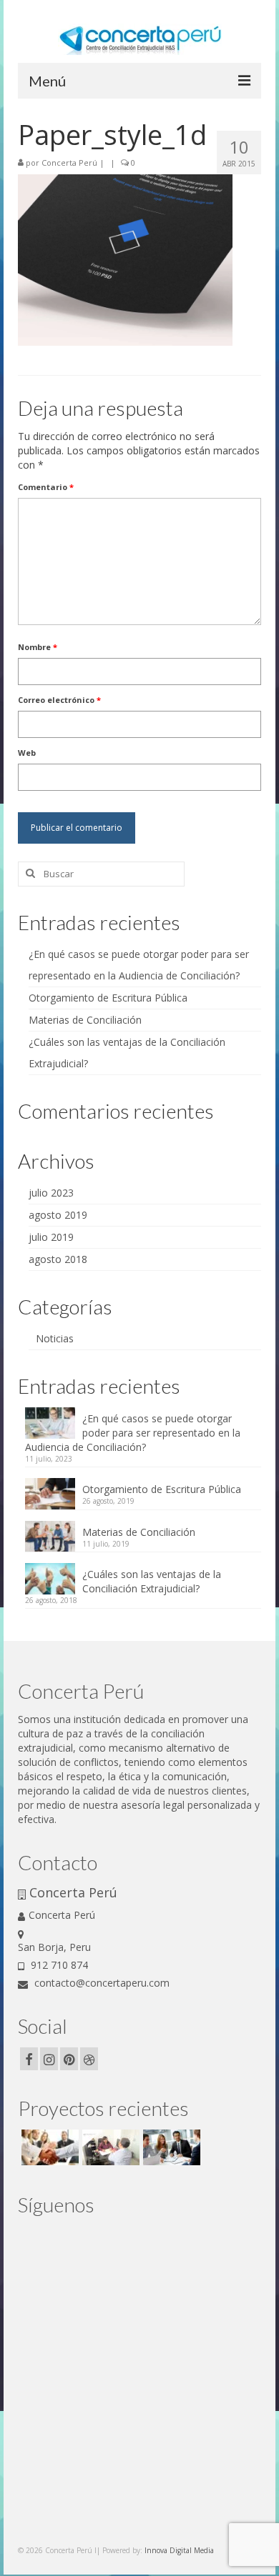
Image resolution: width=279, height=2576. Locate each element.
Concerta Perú (69, 163)
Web (27, 753)
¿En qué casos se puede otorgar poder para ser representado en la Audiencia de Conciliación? (133, 1433)
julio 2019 (51, 1237)
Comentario (46, 487)
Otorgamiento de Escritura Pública (108, 998)
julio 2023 (51, 1193)
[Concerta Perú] (109, 2147)
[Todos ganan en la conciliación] (170, 2147)
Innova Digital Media (179, 2550)
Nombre (38, 647)
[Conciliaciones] (48, 2147)
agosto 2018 (58, 1259)
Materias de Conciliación (85, 1020)
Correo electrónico (59, 700)
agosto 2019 (58, 1215)
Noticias (55, 1338)
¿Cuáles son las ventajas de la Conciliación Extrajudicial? (152, 1581)
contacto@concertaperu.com (101, 1983)
